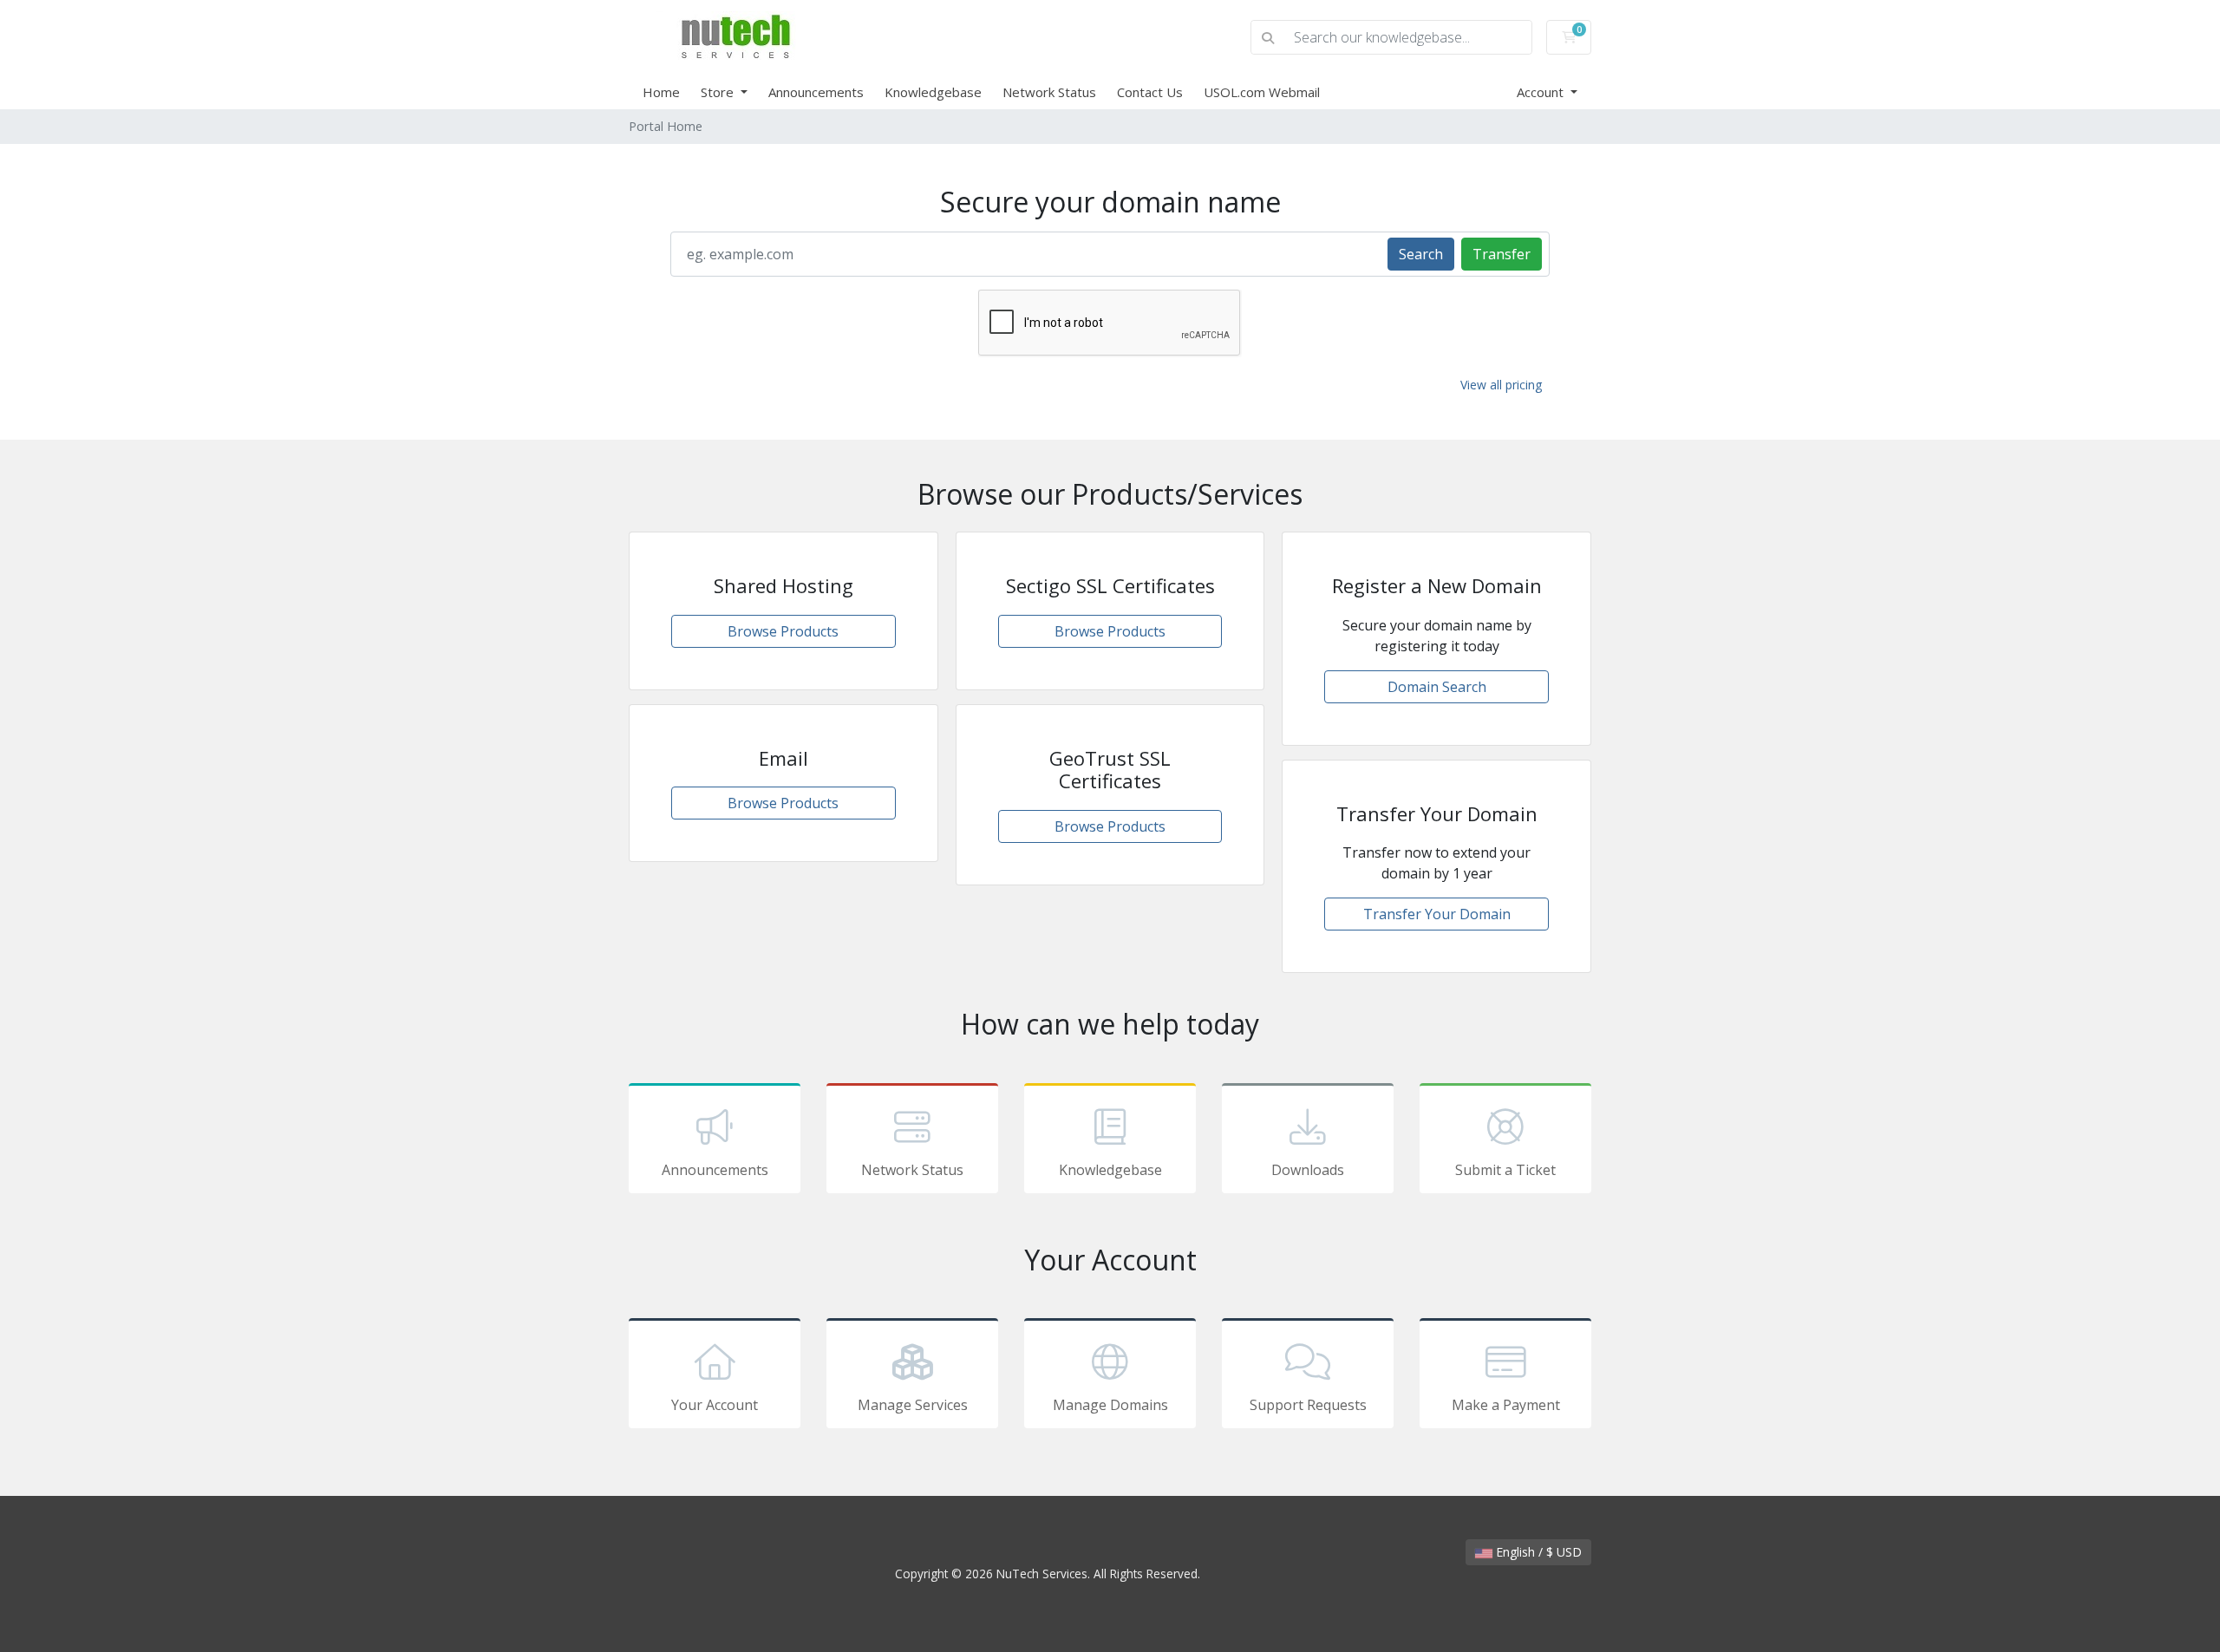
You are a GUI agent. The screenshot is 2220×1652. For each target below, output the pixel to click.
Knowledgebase (933, 92)
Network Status (1049, 92)
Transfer (1502, 254)
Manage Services (913, 1405)
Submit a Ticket (1505, 1170)
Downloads (1308, 1170)
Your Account (715, 1405)
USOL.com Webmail (1262, 92)
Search (1421, 254)
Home (661, 92)
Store (719, 92)
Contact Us (1150, 92)
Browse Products (783, 631)
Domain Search (1437, 687)
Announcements (816, 92)
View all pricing (1501, 385)
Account (1542, 92)
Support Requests (1308, 1405)
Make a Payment (1506, 1405)
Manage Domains (1110, 1405)
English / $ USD (1537, 1552)
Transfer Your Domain (1437, 914)
